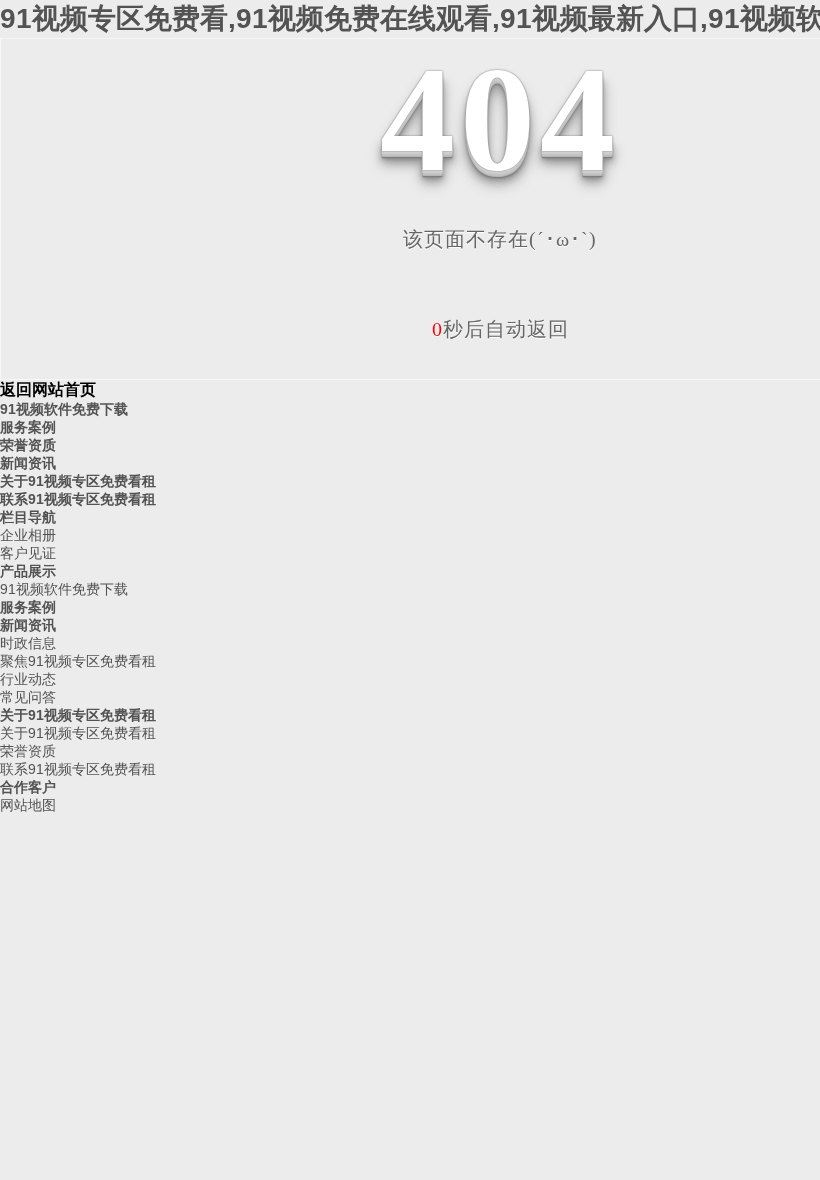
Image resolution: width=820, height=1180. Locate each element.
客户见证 (28, 553)
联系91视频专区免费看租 (78, 499)
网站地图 (28, 805)
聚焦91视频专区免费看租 (78, 661)
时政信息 (28, 643)
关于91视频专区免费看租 (78, 481)
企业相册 (28, 535)
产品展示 (28, 571)
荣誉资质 (28, 445)
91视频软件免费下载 (64, 409)
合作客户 (28, 787)
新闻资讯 (28, 463)
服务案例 (28, 427)
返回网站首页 (48, 389)
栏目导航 (28, 517)
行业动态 (28, 679)
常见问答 (28, 697)
